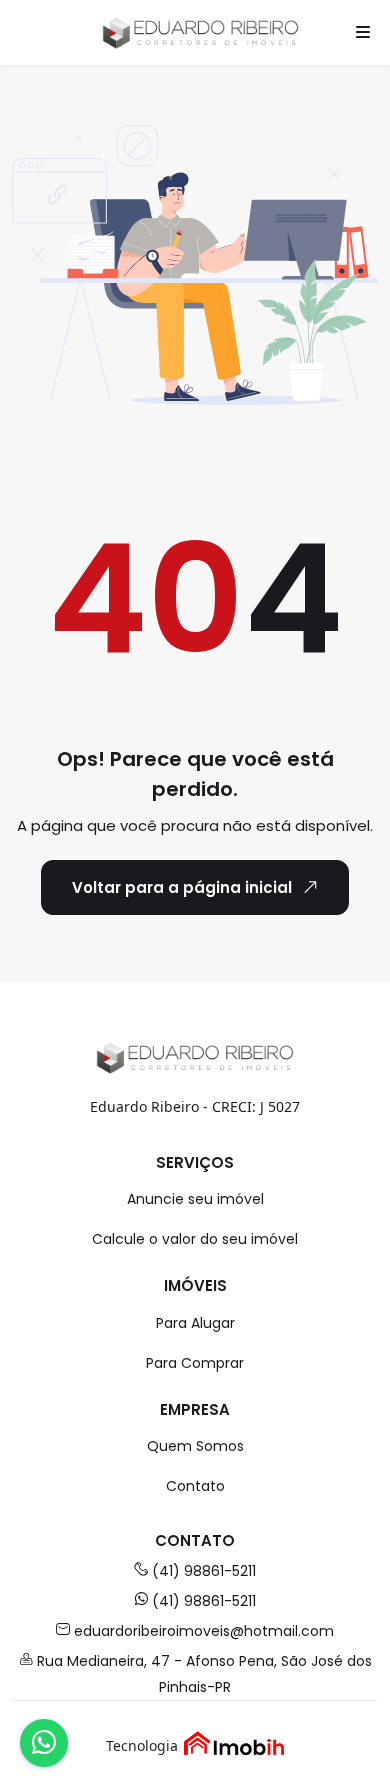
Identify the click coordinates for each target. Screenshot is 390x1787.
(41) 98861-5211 (204, 1571)
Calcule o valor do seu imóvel (195, 1239)
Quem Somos (195, 1446)
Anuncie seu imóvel (195, 1199)
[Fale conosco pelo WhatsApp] (44, 1743)
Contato (195, 1486)
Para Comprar (195, 1363)
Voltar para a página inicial (182, 887)
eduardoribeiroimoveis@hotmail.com (204, 1631)
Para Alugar (195, 1323)
